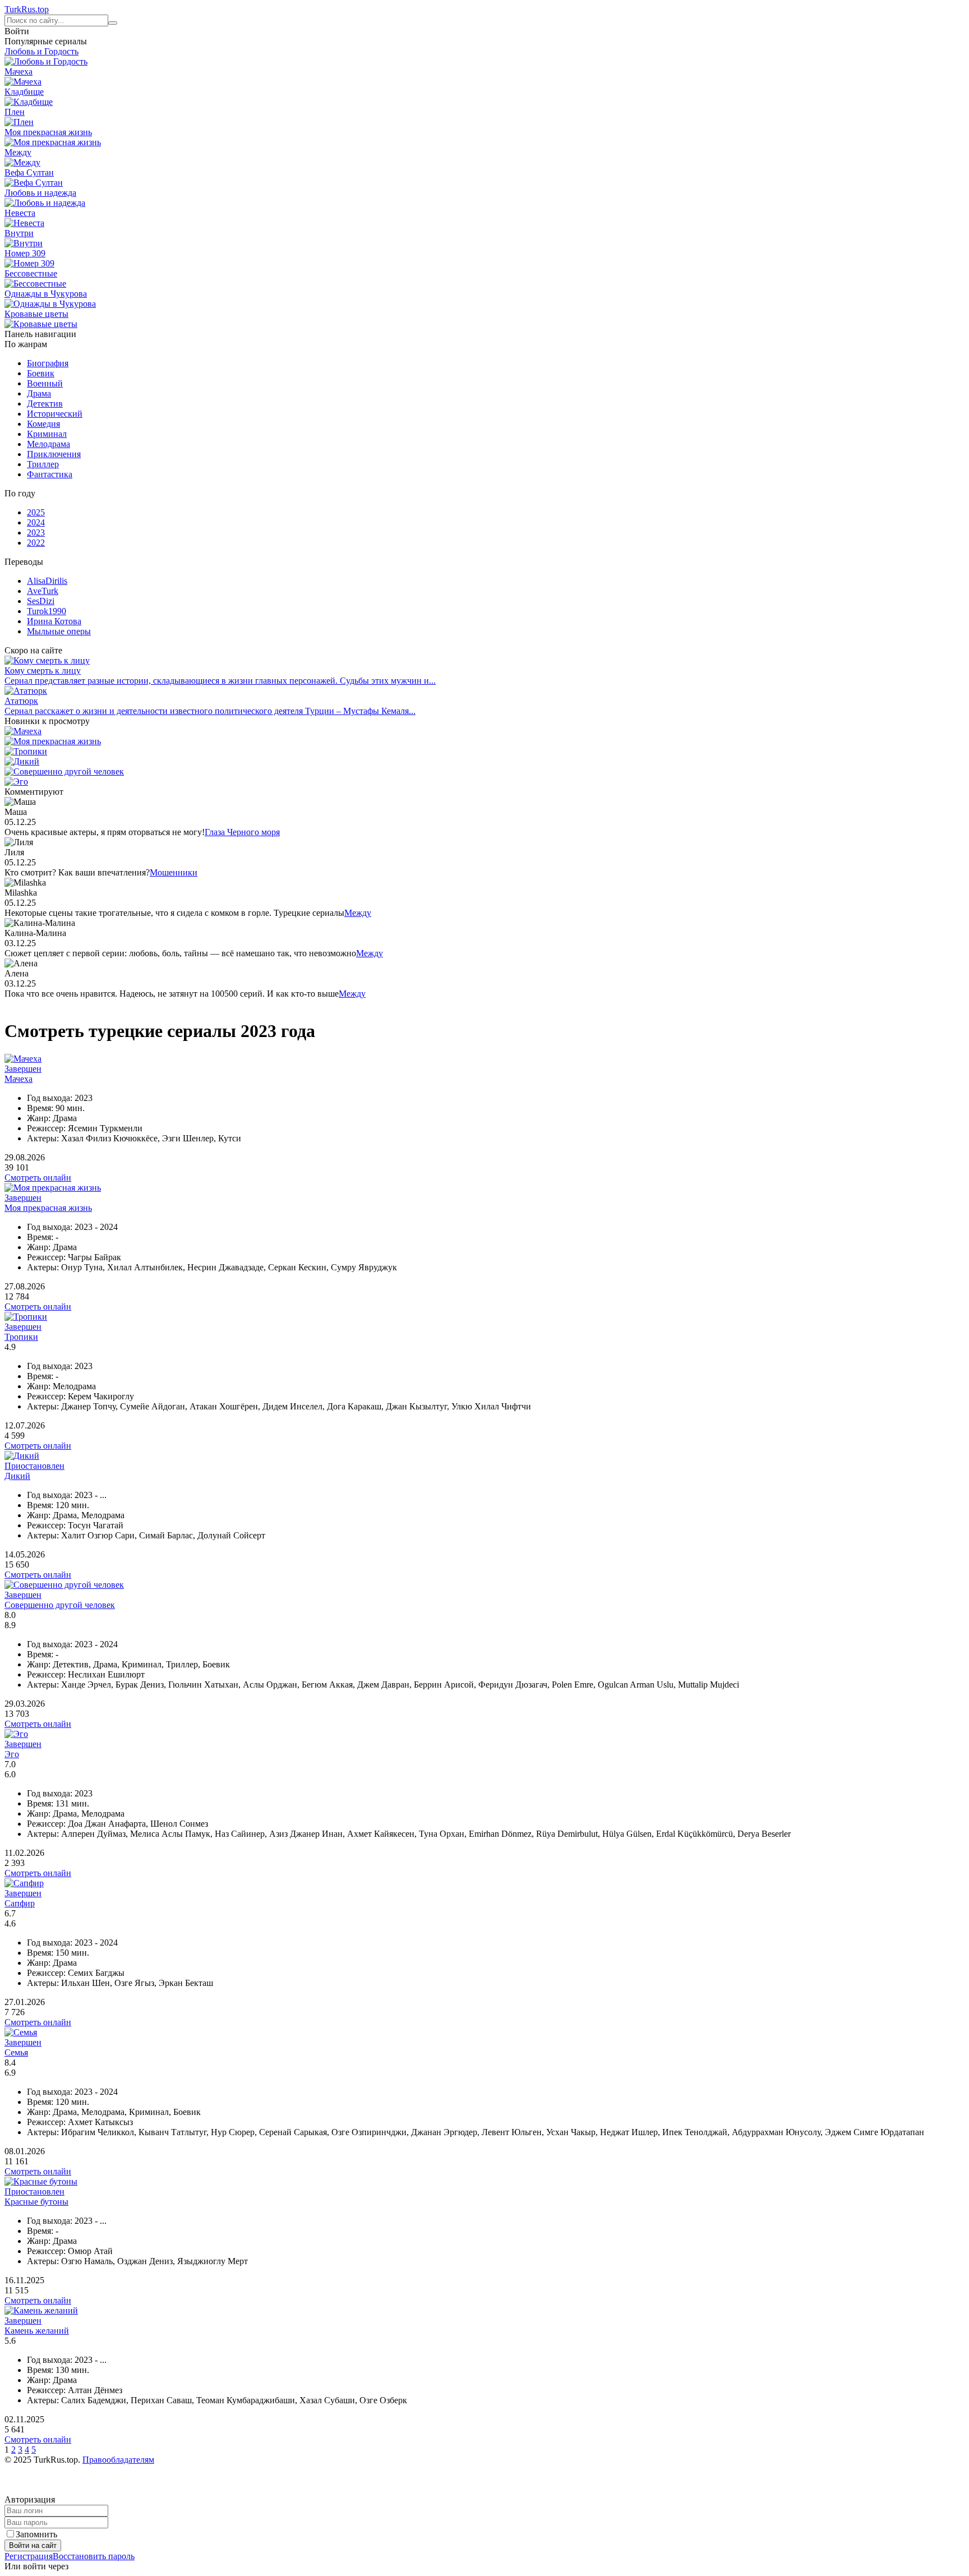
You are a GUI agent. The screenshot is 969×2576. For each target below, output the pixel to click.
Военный (45, 383)
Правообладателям (118, 2460)
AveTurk (43, 591)
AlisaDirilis (47, 581)
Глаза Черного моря (242, 832)
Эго (12, 1754)
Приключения (54, 454)
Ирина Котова (54, 621)
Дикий (17, 1476)
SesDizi (41, 601)
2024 (36, 522)
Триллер (43, 464)
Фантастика (50, 474)
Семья (16, 2052)
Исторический (55, 414)
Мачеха (19, 1079)
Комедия (43, 424)
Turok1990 (47, 611)
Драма (39, 393)
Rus (27, 9)
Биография (48, 363)
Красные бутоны (36, 2202)
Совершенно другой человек (60, 1605)
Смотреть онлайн (38, 1178)
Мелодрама (49, 444)
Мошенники (174, 872)
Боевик (41, 373)
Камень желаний (37, 2331)
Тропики (21, 1337)
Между (358, 913)
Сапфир (20, 1903)
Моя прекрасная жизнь (48, 1208)
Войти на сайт (33, 2545)
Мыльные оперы (59, 631)
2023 (36, 533)
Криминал (47, 434)
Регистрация (29, 2556)
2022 (36, 543)
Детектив (45, 404)
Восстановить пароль (94, 2556)
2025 (36, 512)
